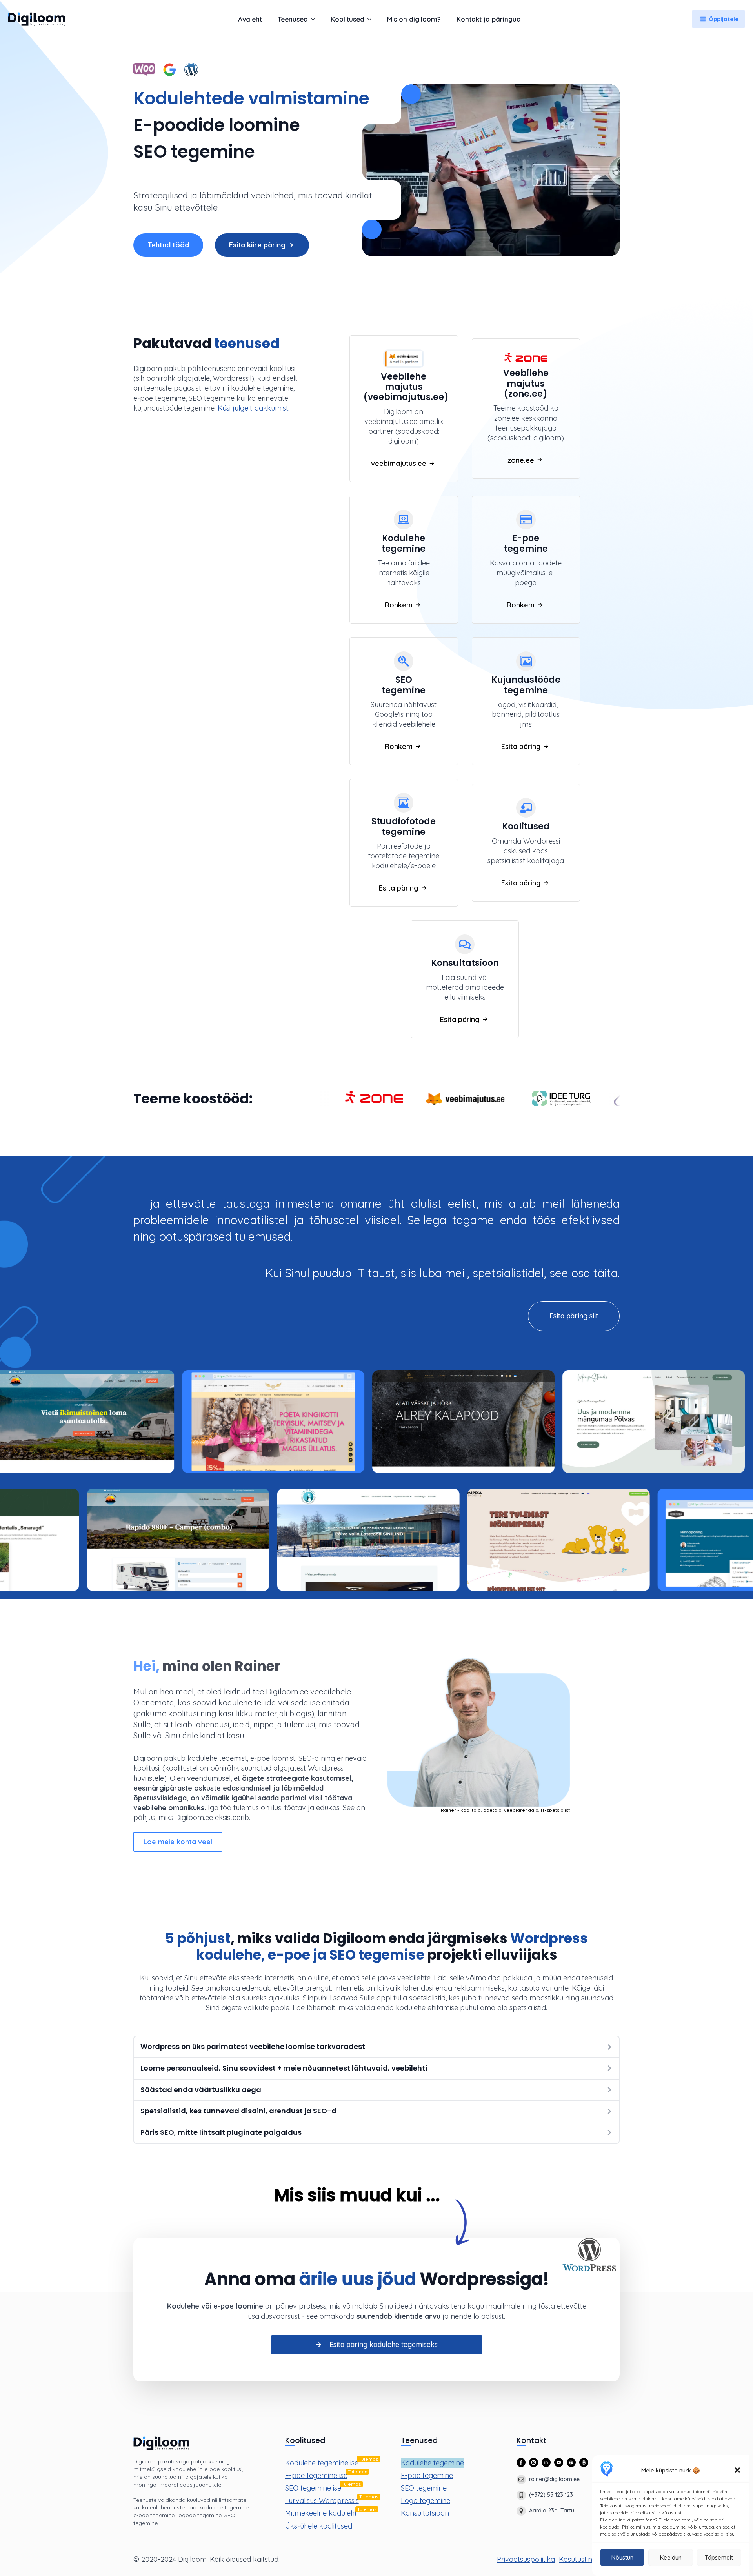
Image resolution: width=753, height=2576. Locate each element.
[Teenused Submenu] (315, 19)
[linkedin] (546, 2462)
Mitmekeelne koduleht (321, 2513)
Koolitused (347, 19)
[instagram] (534, 2462)
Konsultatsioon (425, 2513)
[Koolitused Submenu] (372, 19)
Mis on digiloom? (414, 19)
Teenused (293, 19)
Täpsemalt (719, 2557)
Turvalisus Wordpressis (322, 2501)
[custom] (571, 2462)
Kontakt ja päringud (489, 19)
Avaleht (250, 19)
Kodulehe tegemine (432, 2463)
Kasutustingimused (589, 2559)
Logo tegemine (426, 2501)
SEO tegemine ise (313, 2488)
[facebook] (521, 2462)
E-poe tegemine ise (316, 2475)
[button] (737, 2470)
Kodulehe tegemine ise (322, 2463)
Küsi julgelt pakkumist (253, 408)
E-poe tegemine (427, 2475)
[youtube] (559, 2462)
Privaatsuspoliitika (526, 2559)
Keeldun (671, 2557)
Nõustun (622, 2557)
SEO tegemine (424, 2488)
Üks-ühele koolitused (319, 2526)
